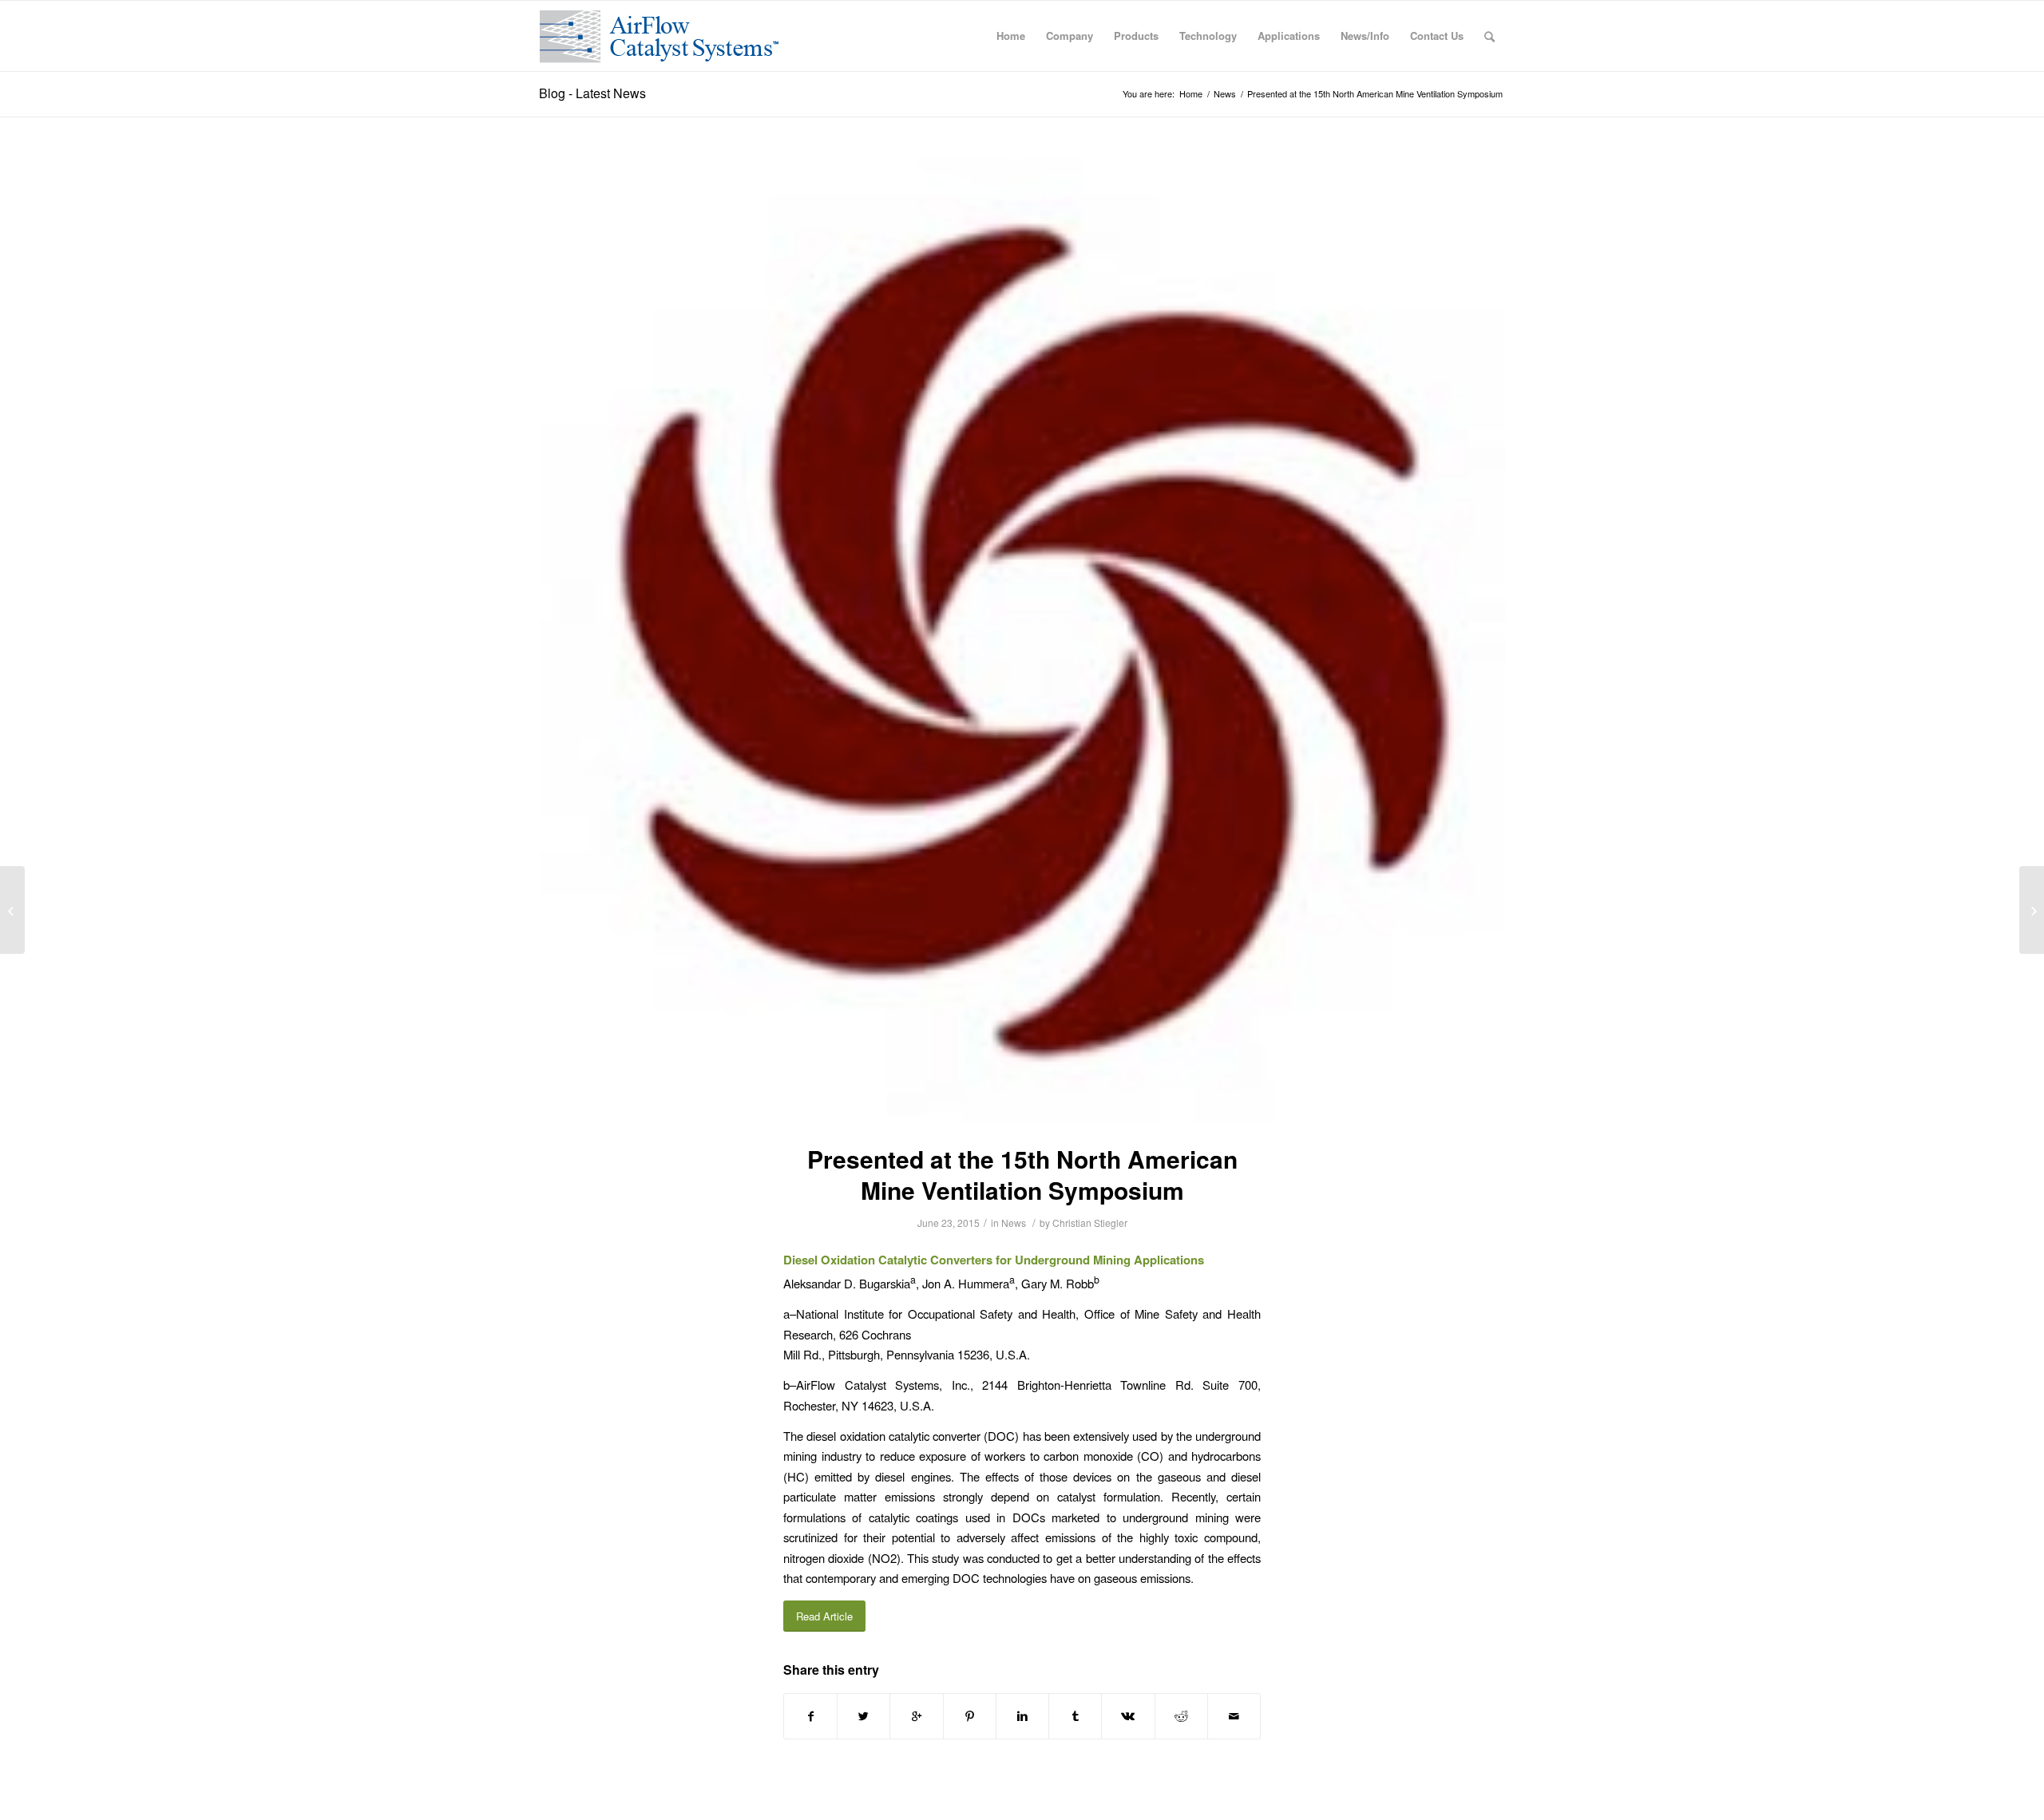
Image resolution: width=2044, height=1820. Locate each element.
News (1225, 94)
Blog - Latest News (592, 93)
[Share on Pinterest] (970, 1716)
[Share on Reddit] (1181, 1716)
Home (1191, 94)
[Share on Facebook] (810, 1716)
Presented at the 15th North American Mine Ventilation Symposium (1022, 1174)
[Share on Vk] (1128, 1716)
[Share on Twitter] (864, 1716)
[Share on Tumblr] (1075, 1716)
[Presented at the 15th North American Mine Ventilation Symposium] (1022, 640)
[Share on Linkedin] (1022, 1716)
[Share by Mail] (1234, 1716)
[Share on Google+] (916, 1716)
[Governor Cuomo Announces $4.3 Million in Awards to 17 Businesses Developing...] (12, 910)
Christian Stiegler (1090, 1223)
